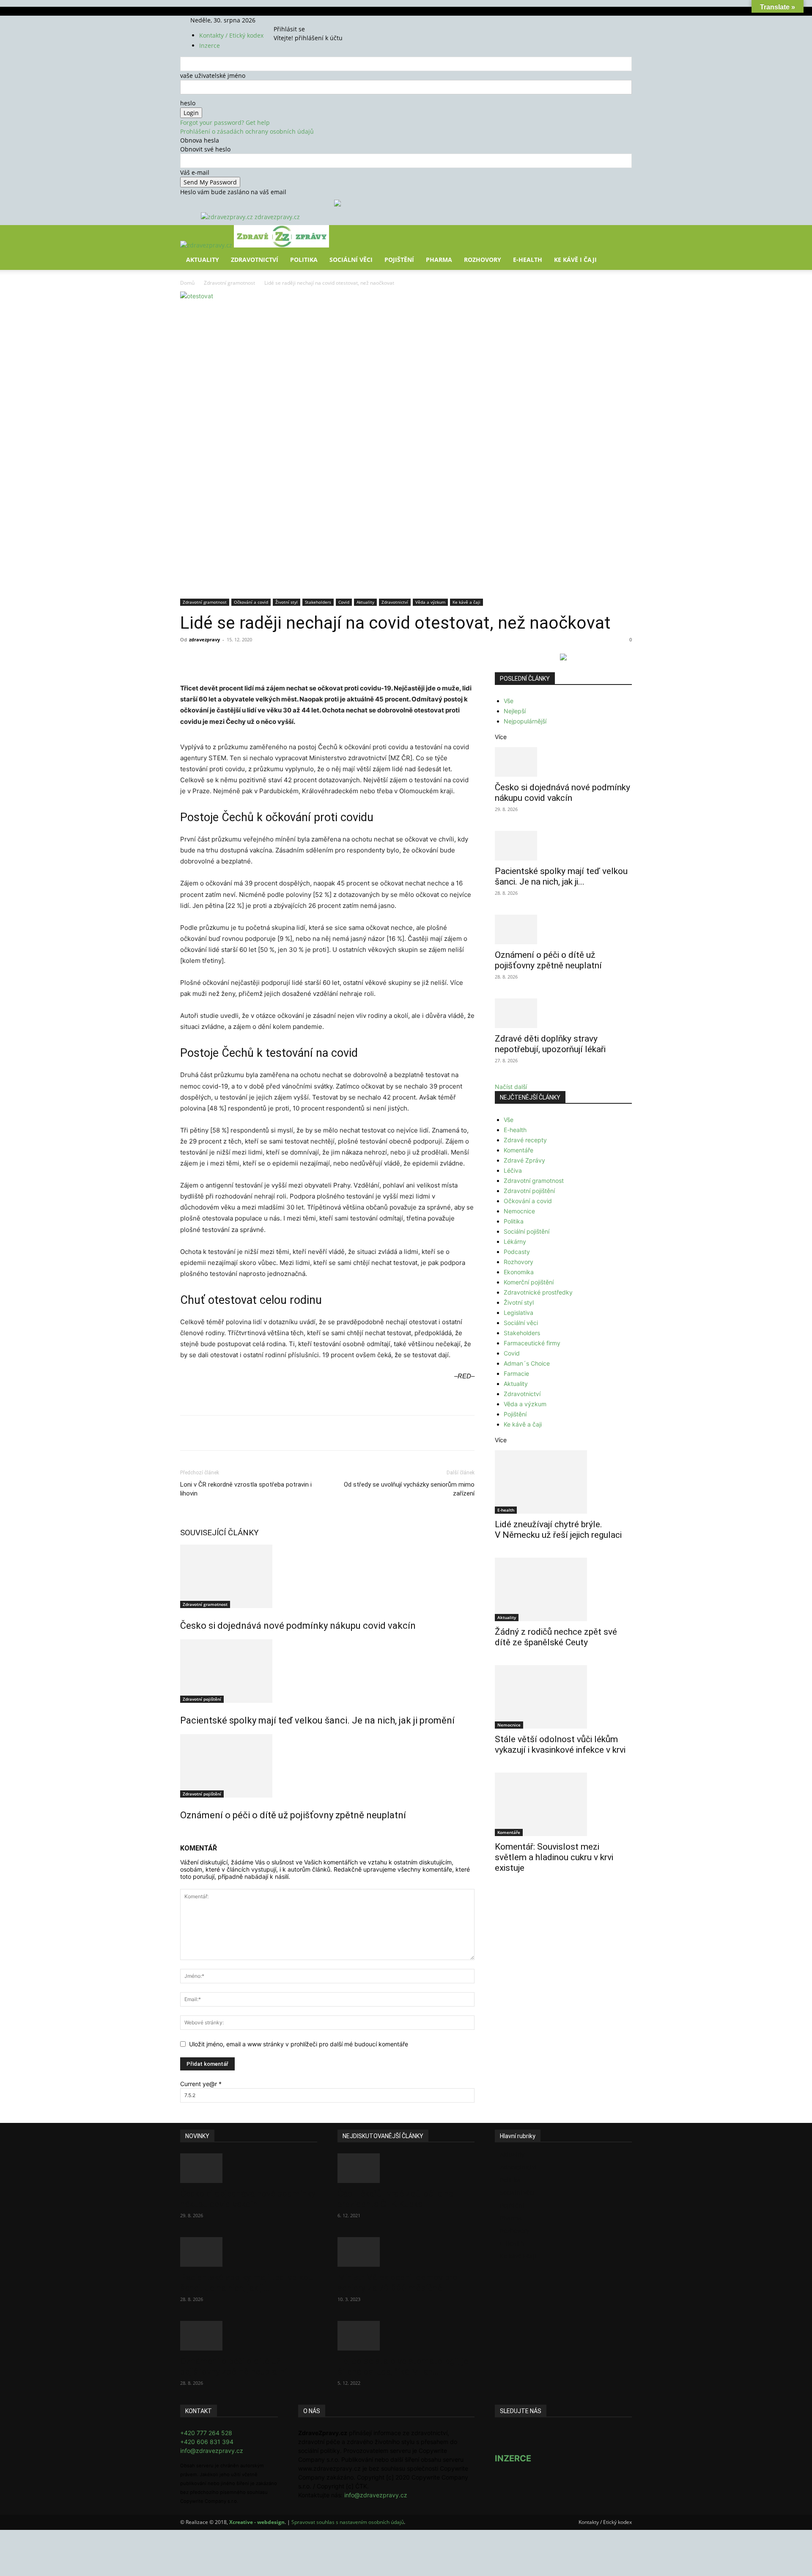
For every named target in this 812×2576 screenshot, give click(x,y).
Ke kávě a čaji (466, 602)
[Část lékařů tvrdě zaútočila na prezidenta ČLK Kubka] (406, 2168)
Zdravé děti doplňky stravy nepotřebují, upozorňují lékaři (550, 1044)
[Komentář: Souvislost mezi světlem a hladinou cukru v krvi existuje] (563, 1804)
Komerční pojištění (529, 1282)
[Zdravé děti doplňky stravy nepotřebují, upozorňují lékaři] (563, 1013)
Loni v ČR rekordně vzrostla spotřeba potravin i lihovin (246, 1489)
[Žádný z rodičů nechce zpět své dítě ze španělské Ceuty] (563, 1589)
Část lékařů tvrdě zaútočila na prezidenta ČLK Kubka (395, 2199)
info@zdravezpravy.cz (212, 2451)
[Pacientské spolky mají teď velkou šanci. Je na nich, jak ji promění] (327, 1671)
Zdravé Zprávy (524, 1160)
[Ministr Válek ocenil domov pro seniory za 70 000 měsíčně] (406, 2252)
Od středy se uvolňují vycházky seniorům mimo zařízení (409, 1489)
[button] (622, 238)
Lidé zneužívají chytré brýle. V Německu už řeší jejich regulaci (558, 1530)
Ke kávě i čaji (575, 260)
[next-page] (187, 1833)
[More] (337, 659)
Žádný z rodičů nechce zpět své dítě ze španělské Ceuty (556, 1637)
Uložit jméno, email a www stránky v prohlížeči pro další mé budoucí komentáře (299, 2044)
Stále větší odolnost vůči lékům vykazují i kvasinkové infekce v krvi (560, 1744)
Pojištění (399, 260)
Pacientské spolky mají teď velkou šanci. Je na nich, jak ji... (561, 876)
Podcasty (517, 1252)
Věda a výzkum (430, 602)
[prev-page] (182, 1833)
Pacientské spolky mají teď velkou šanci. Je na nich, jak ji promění (317, 1720)
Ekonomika (519, 1272)
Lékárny (515, 1241)
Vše (509, 701)
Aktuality (203, 260)
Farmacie (516, 1373)
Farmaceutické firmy (532, 1343)
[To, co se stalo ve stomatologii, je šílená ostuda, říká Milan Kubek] (406, 2336)
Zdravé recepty (525, 1140)
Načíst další (511, 1087)
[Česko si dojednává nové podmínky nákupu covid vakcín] (327, 1576)
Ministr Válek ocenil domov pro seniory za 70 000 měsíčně (398, 2283)
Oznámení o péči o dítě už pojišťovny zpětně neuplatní (293, 1815)
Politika (304, 260)
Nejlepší (515, 711)
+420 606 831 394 (207, 2442)
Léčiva (513, 1170)
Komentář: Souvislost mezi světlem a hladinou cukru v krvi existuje (554, 1857)
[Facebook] (287, 20)
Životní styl (287, 602)
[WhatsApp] (298, 659)
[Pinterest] (278, 659)
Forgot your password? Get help (225, 122)
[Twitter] (299, 20)
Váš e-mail (195, 172)
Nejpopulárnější (525, 721)
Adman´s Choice (527, 1363)
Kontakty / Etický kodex (231, 35)
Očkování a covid (251, 602)
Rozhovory (483, 260)
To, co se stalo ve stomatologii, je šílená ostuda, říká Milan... (403, 2366)
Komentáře (518, 1150)
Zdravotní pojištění (202, 1699)
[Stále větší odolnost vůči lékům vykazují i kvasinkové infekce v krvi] (563, 1697)
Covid (344, 602)
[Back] (314, 20)
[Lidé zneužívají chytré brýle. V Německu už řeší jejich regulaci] (563, 1482)
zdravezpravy (204, 639)
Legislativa (518, 1313)
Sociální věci (351, 260)
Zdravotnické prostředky (538, 1292)
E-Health (528, 260)
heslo (188, 103)
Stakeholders (318, 602)
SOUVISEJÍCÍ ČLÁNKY (219, 1533)
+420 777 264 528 (206, 2433)
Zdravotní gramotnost (229, 283)
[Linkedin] (317, 659)
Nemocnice (519, 1211)
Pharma (439, 260)
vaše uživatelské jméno (213, 76)
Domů (187, 283)
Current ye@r (201, 2084)
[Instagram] (293, 20)
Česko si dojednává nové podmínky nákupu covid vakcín (298, 1626)
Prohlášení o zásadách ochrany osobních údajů (247, 131)
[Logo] (207, 245)
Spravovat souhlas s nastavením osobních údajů (348, 2522)
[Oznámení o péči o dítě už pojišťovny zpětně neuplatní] (327, 1766)
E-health (515, 1130)
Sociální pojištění (527, 1231)
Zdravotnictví (255, 260)
